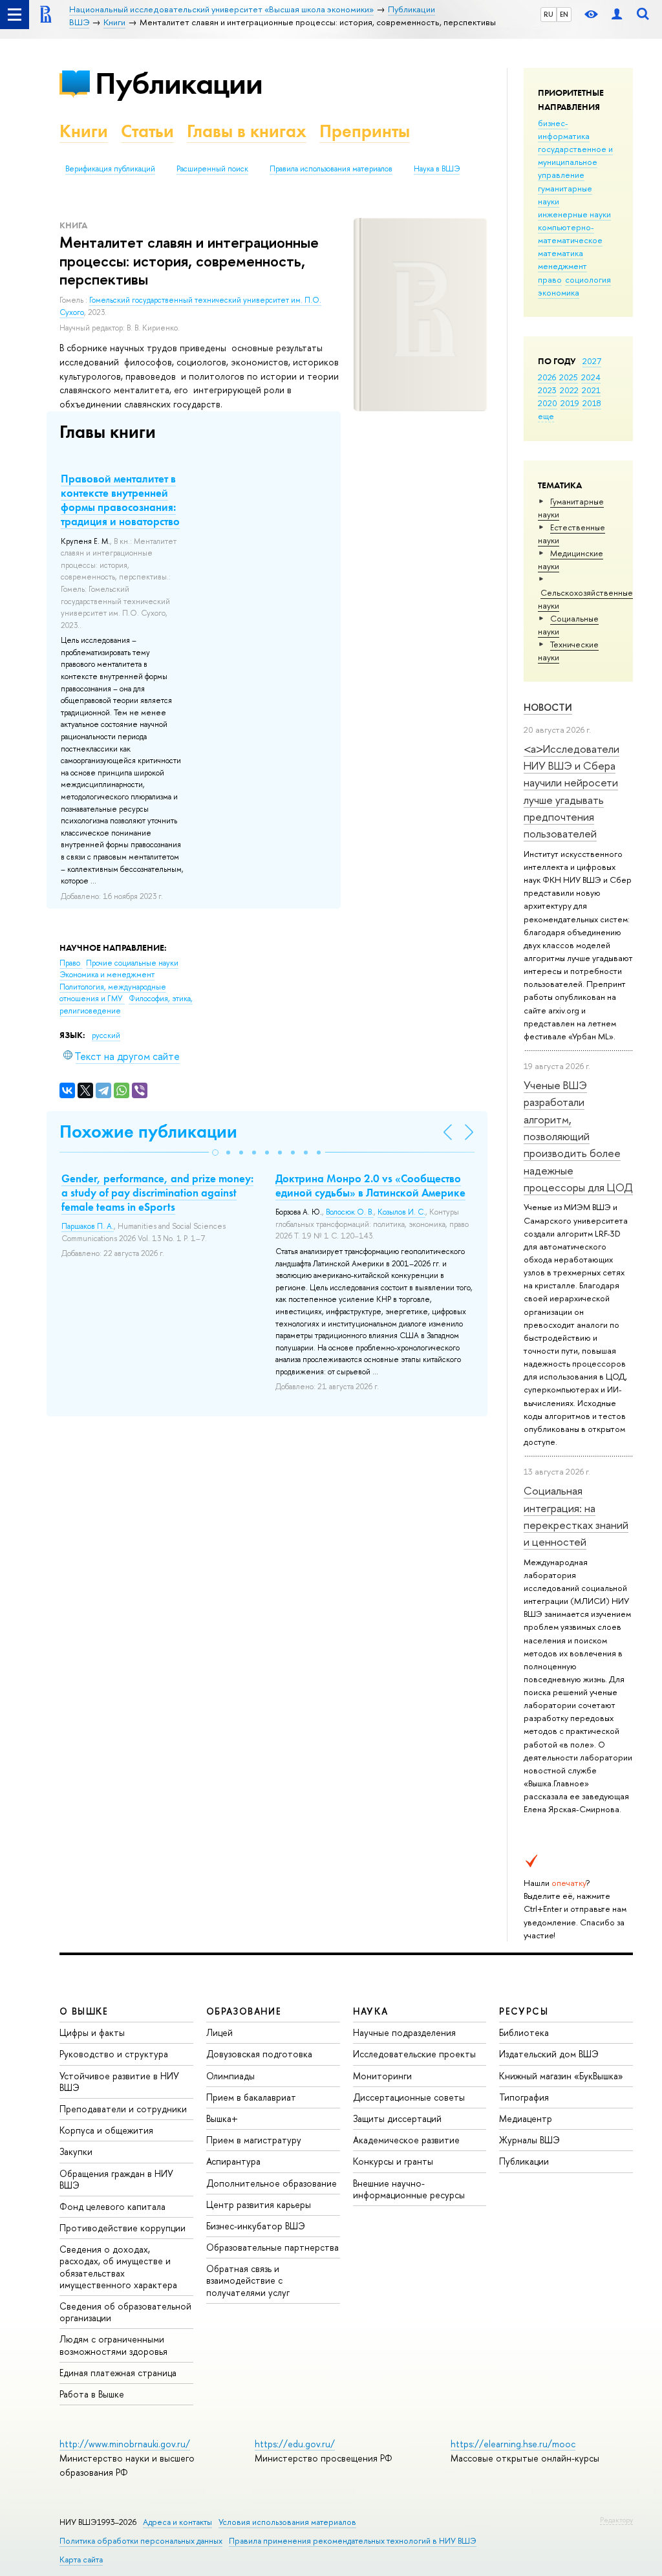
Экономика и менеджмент (107, 975)
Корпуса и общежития (106, 2130)
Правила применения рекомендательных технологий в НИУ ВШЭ (353, 2541)
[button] (215, 1153)
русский (106, 1035)
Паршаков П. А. (88, 1226)
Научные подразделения (404, 2032)
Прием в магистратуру (254, 2140)
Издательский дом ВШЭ (549, 2054)
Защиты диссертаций (397, 2118)
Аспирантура (233, 2161)
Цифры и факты (92, 2032)
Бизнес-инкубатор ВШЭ (256, 2226)
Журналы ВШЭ (529, 2140)
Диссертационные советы (409, 2097)
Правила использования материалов (331, 169)
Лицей (219, 2032)
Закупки (76, 2151)
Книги (84, 131)
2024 (591, 377)
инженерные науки (574, 214)
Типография (524, 2097)
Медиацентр (526, 2118)
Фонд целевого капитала (112, 2206)
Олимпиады (230, 2076)
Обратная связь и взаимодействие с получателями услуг (248, 2280)
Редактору (616, 2520)
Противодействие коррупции (123, 2228)
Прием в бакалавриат (251, 2097)
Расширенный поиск (212, 169)
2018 (592, 403)
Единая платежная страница (118, 2373)
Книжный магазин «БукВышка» (561, 2076)
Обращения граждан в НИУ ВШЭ (116, 2179)
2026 (547, 377)
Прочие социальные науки (132, 963)
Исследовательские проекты (414, 2054)
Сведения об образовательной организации (125, 2312)
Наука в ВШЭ (437, 169)
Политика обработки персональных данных (141, 2541)
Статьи (147, 131)
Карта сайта (81, 2560)
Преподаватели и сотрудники (123, 2109)
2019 (570, 403)
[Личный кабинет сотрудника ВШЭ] (617, 15)
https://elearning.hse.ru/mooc (513, 2444)
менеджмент (562, 266)
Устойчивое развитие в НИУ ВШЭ (119, 2082)
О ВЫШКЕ (84, 2011)
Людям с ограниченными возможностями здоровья (113, 2345)
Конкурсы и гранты (393, 2161)
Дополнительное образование (272, 2183)
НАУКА (371, 2011)
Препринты (365, 131)
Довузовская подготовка (259, 2054)
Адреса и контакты (177, 2522)
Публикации (179, 83)
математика (561, 253)
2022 (569, 390)
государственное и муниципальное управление (575, 162)
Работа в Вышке (92, 2394)
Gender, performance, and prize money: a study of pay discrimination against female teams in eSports (157, 1193)
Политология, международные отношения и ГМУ (113, 993)
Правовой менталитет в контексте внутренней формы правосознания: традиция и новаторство (120, 500)
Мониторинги (382, 2076)
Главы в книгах (247, 131)
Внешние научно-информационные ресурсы (409, 2189)
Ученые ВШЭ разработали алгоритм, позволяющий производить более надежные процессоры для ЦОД (578, 1136)
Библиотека (524, 2032)
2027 (592, 361)
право (550, 279)
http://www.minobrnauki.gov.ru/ (125, 2444)
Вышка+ (222, 2118)
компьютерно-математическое (570, 233)
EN (564, 14)
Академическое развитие (406, 2140)
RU (549, 14)
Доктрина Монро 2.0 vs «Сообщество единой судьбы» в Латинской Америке (370, 1185)
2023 (547, 390)
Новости (548, 707)
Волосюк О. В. (350, 1212)
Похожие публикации (148, 1131)
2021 (591, 390)
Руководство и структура (114, 2054)
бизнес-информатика (564, 129)
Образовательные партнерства (272, 2247)
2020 (548, 403)
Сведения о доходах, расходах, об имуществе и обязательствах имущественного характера (118, 2267)
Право (71, 963)
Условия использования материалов (287, 2522)
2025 (569, 377)
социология (588, 279)
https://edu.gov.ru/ (295, 2444)
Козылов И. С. (401, 1212)
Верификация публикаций (110, 169)
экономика (559, 292)
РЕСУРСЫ (524, 2011)
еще (546, 416)
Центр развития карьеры (259, 2204)
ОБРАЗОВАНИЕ (244, 2011)
